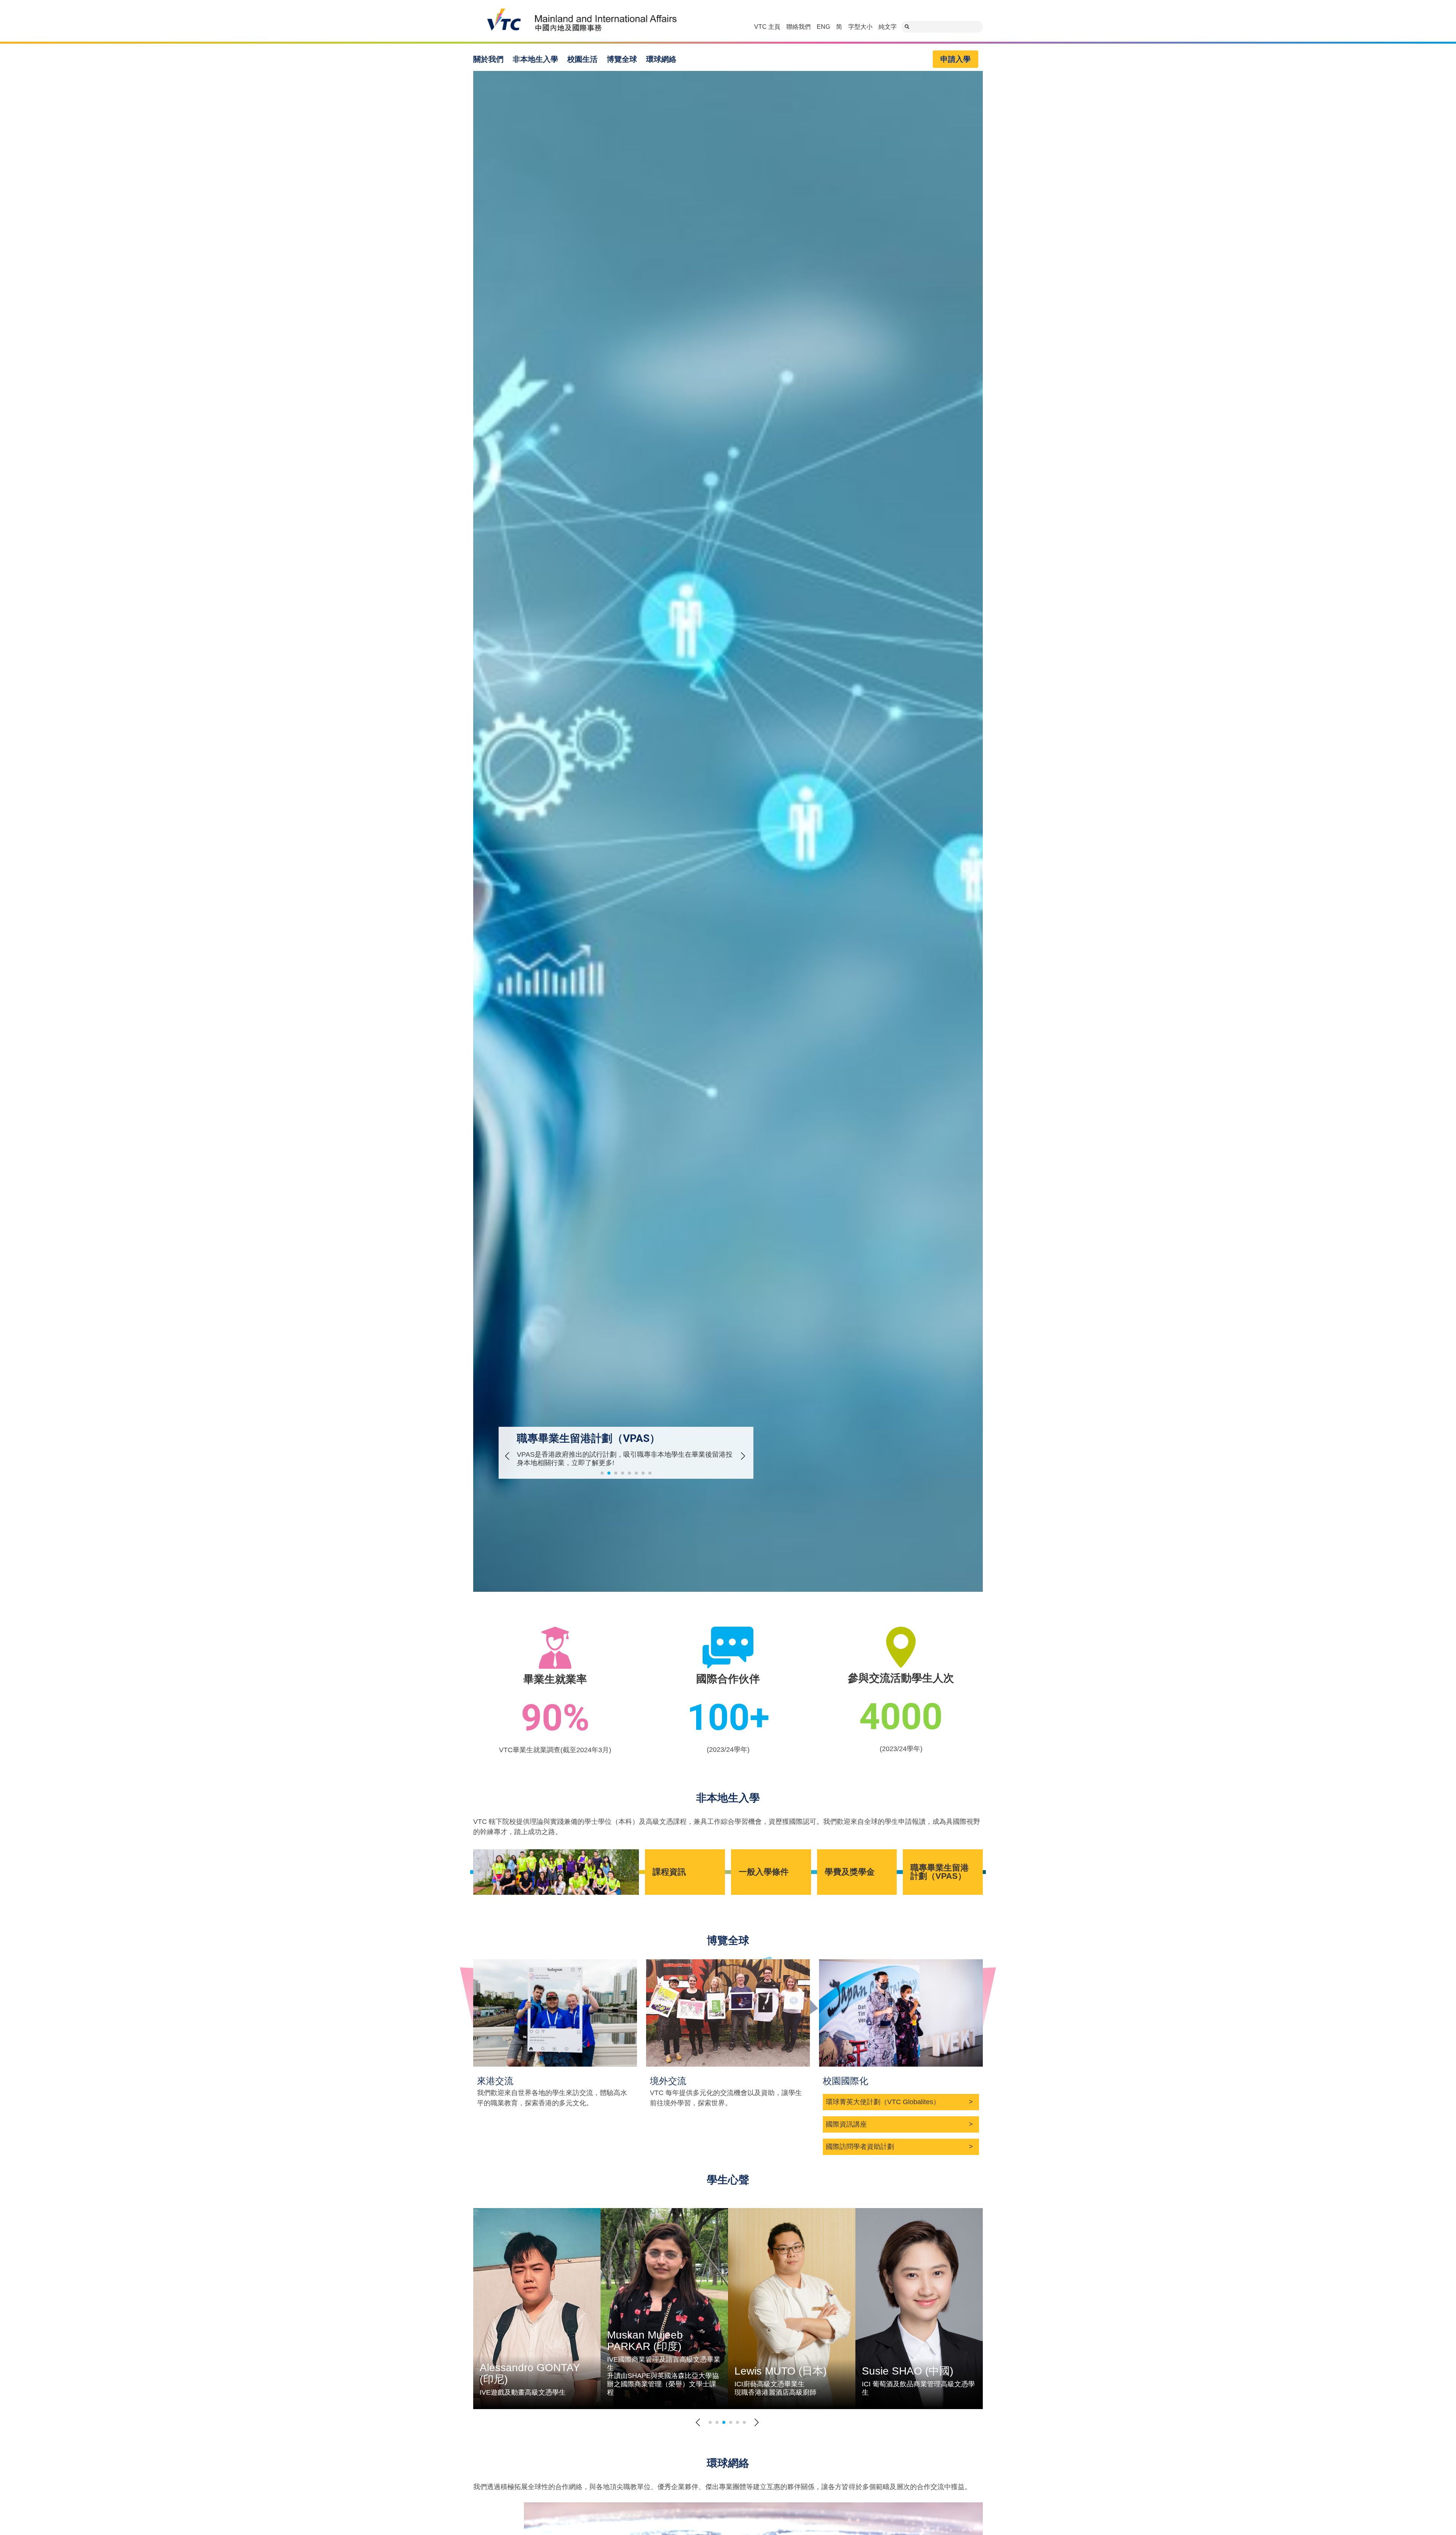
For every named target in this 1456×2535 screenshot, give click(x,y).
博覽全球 (622, 59)
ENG (823, 27)
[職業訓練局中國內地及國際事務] (577, 21)
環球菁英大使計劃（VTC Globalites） (883, 2102)
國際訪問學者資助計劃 (860, 2147)
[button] (504, 1456)
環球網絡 (661, 59)
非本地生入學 (535, 59)
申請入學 (955, 59)
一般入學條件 (765, 1872)
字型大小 (860, 27)
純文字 (888, 27)
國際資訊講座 (846, 2124)
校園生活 (582, 59)
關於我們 (488, 59)
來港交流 (495, 2081)
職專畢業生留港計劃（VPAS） (940, 1872)
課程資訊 (669, 1872)
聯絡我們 (799, 27)
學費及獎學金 (850, 1872)
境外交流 (668, 2081)
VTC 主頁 (767, 27)
